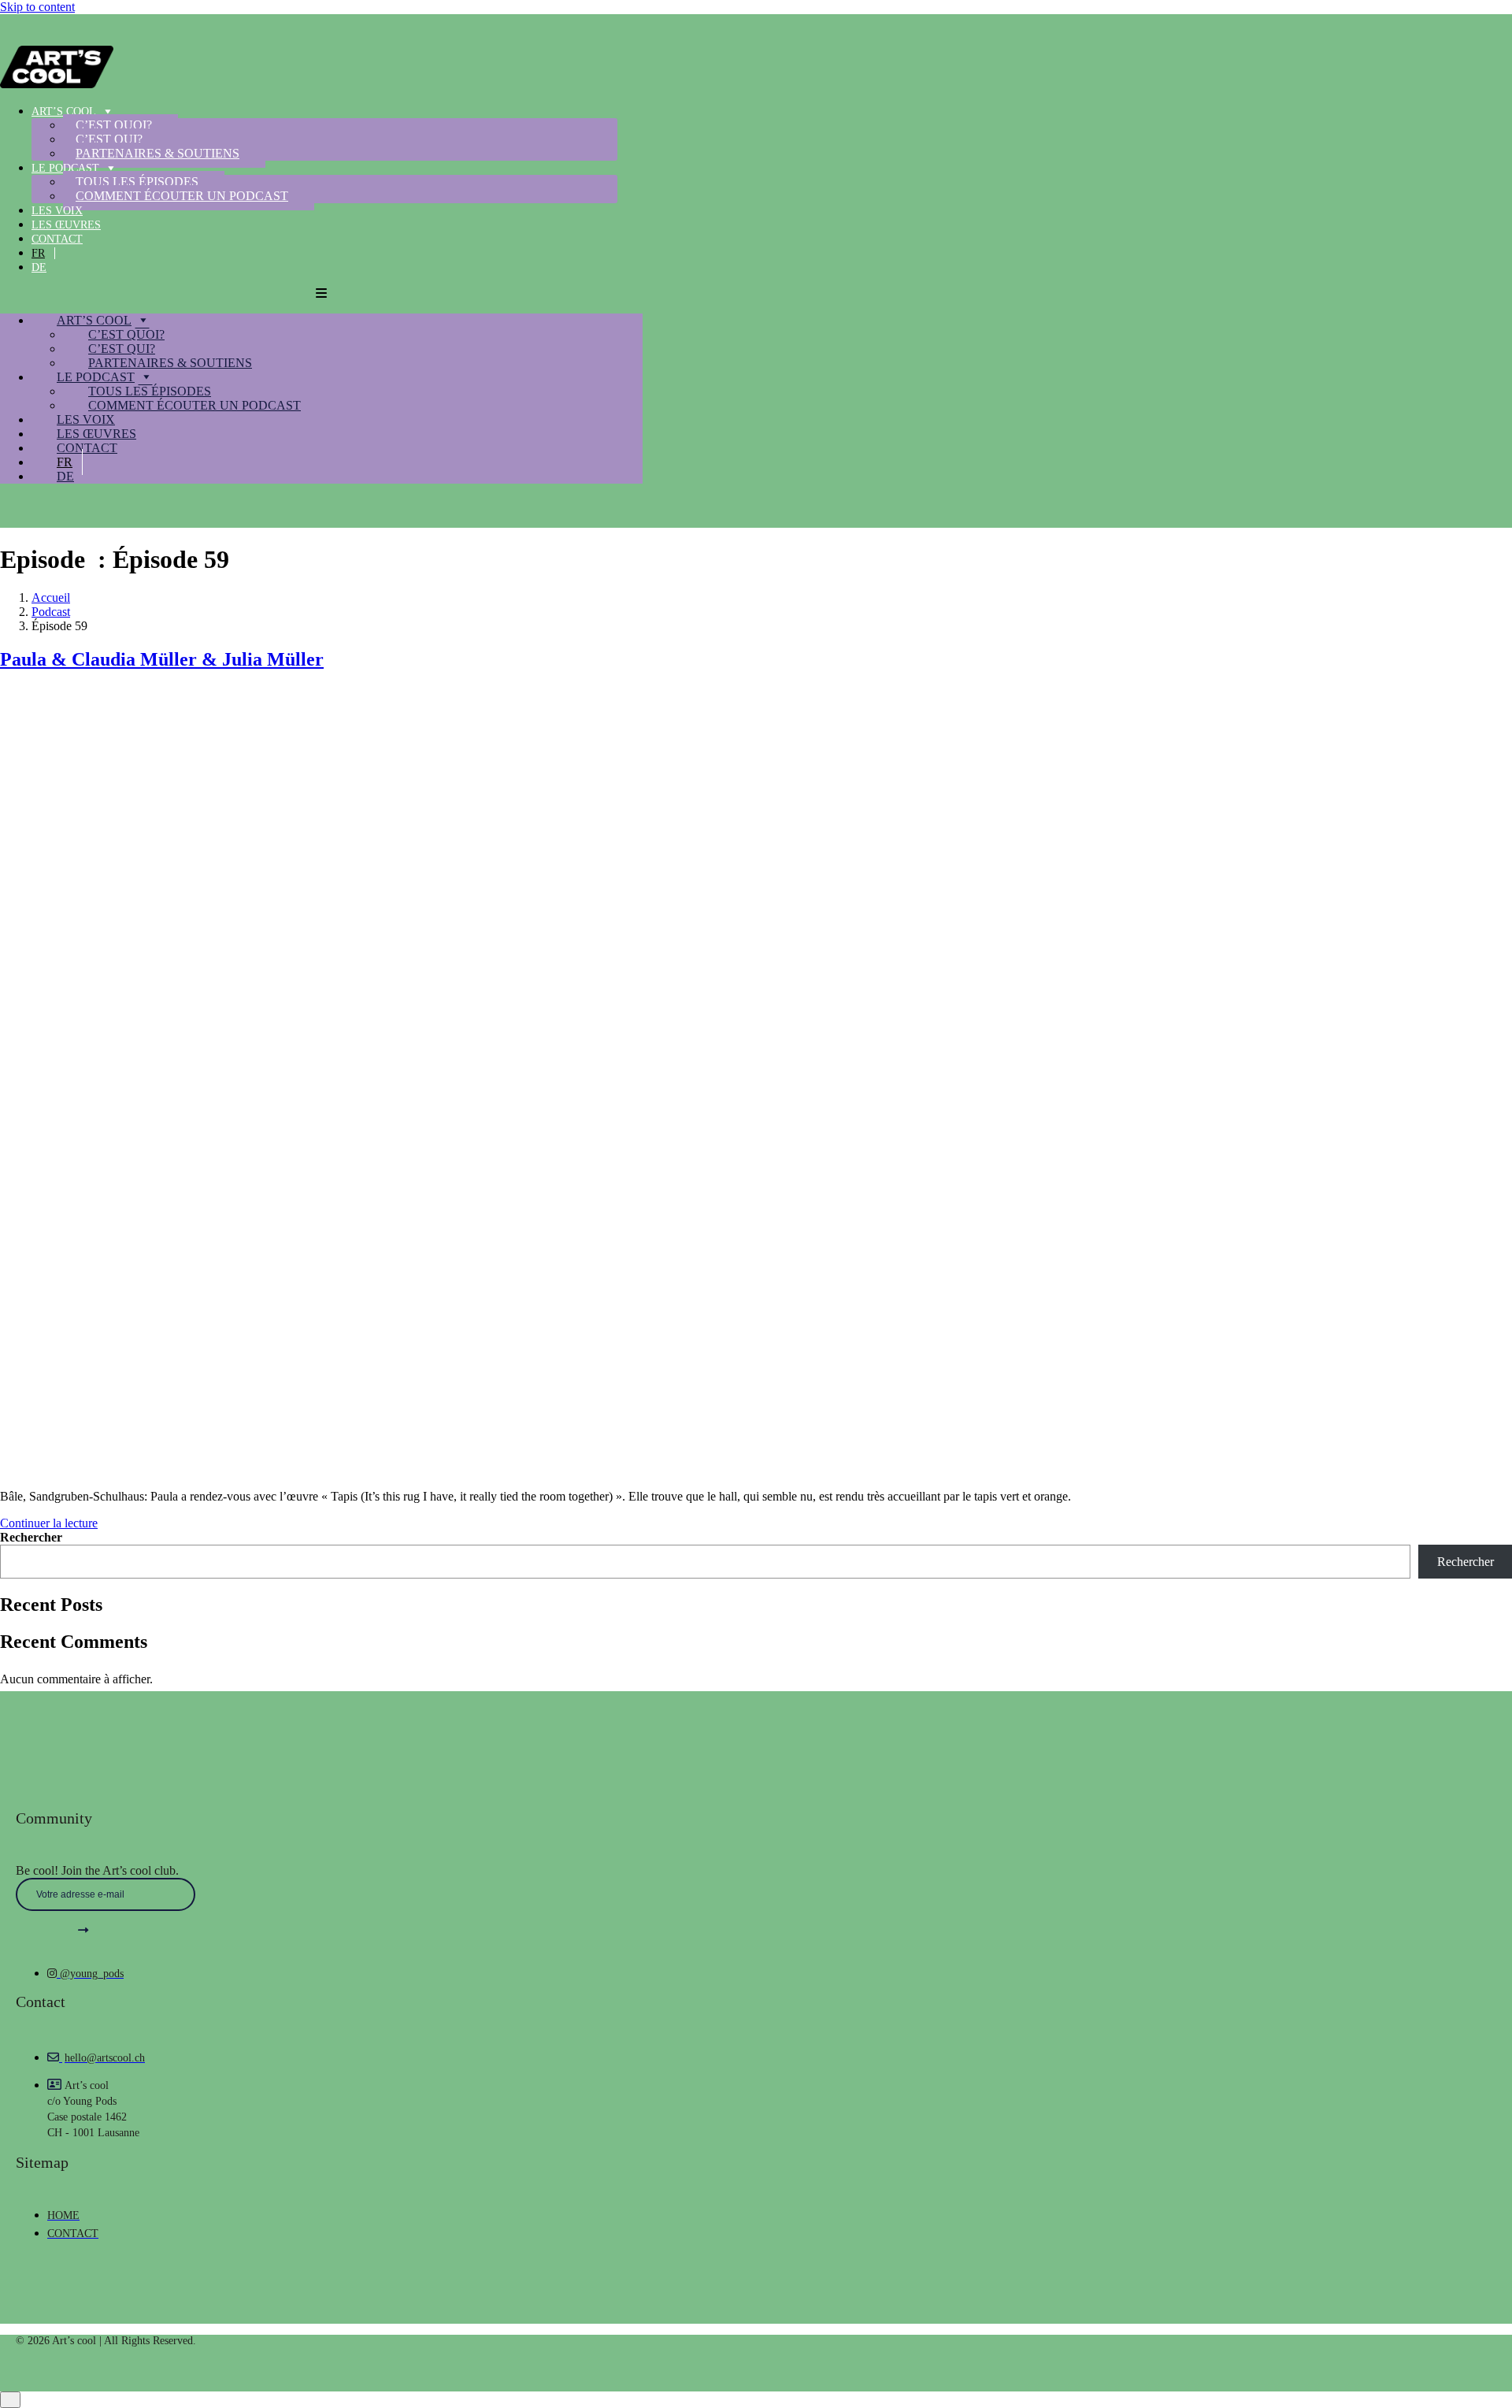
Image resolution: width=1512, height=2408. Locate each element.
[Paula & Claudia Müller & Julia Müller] (394, 1469)
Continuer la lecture (49, 1523)
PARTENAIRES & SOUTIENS (157, 153)
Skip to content (37, 7)
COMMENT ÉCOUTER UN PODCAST (182, 196)
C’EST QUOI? (114, 125)
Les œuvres (66, 225)
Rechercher (31, 1537)
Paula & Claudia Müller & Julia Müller (162, 659)
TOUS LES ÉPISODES (137, 182)
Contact (57, 239)
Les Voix (57, 211)
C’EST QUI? (109, 139)
